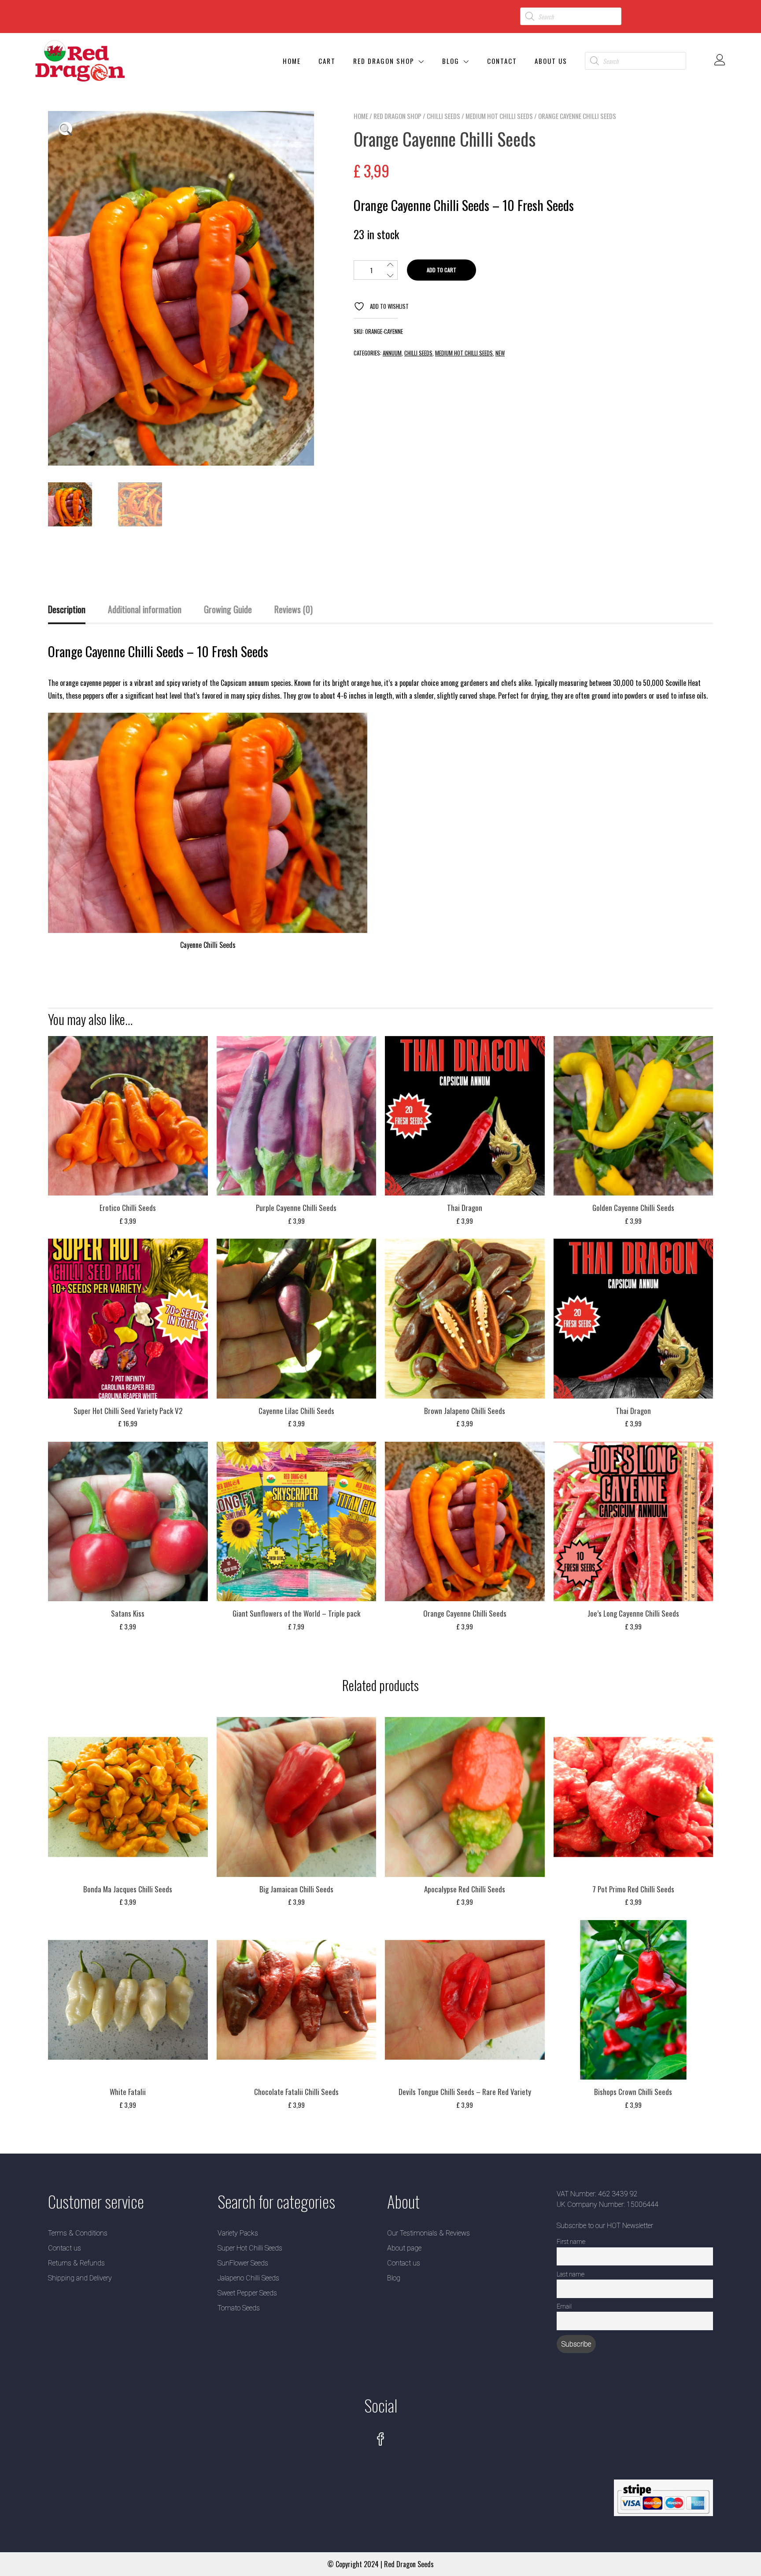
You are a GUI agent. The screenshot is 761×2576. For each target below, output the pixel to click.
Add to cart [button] (128, 1097)
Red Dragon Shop (384, 61)
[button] (66, 129)
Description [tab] (67, 609)
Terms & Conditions (78, 2233)
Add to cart (441, 270)
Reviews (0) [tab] (294, 609)
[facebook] (380, 2440)
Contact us (65, 2248)
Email (564, 2307)
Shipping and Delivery (80, 2278)
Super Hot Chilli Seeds (250, 2248)
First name (571, 2242)
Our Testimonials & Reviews (429, 2233)
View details (128, 1122)
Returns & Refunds (76, 2263)
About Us (551, 61)
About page (404, 2248)
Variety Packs (238, 2233)
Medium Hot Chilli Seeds (499, 116)
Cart (327, 61)
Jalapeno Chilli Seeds (248, 2278)
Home (292, 61)
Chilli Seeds (443, 116)
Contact (502, 61)
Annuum (392, 353)
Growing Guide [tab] (228, 609)
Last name (571, 2274)
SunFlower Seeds (243, 2263)
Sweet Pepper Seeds (247, 2293)
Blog (451, 61)
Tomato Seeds (239, 2308)
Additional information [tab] (145, 609)
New (500, 353)
